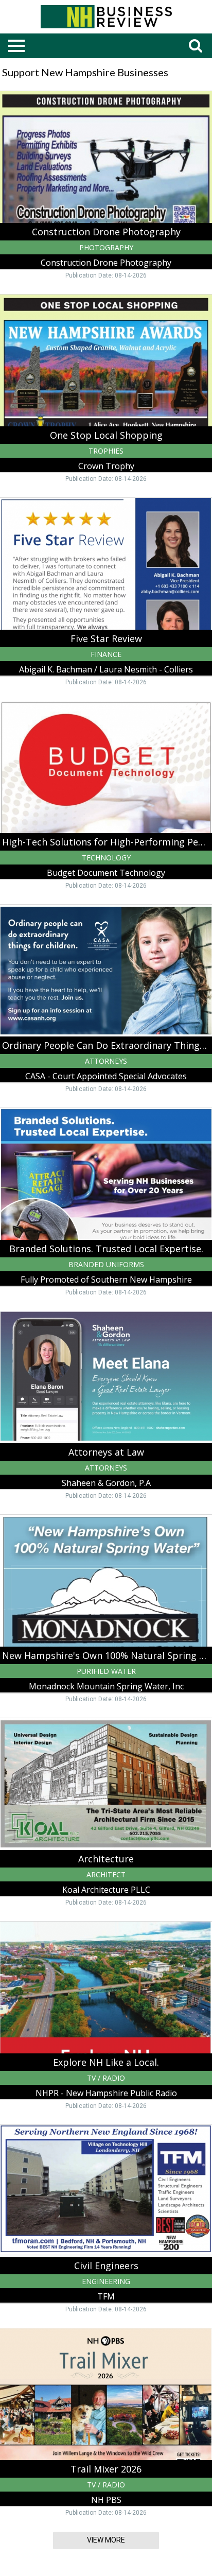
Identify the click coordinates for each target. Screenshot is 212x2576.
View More (106, 2540)
